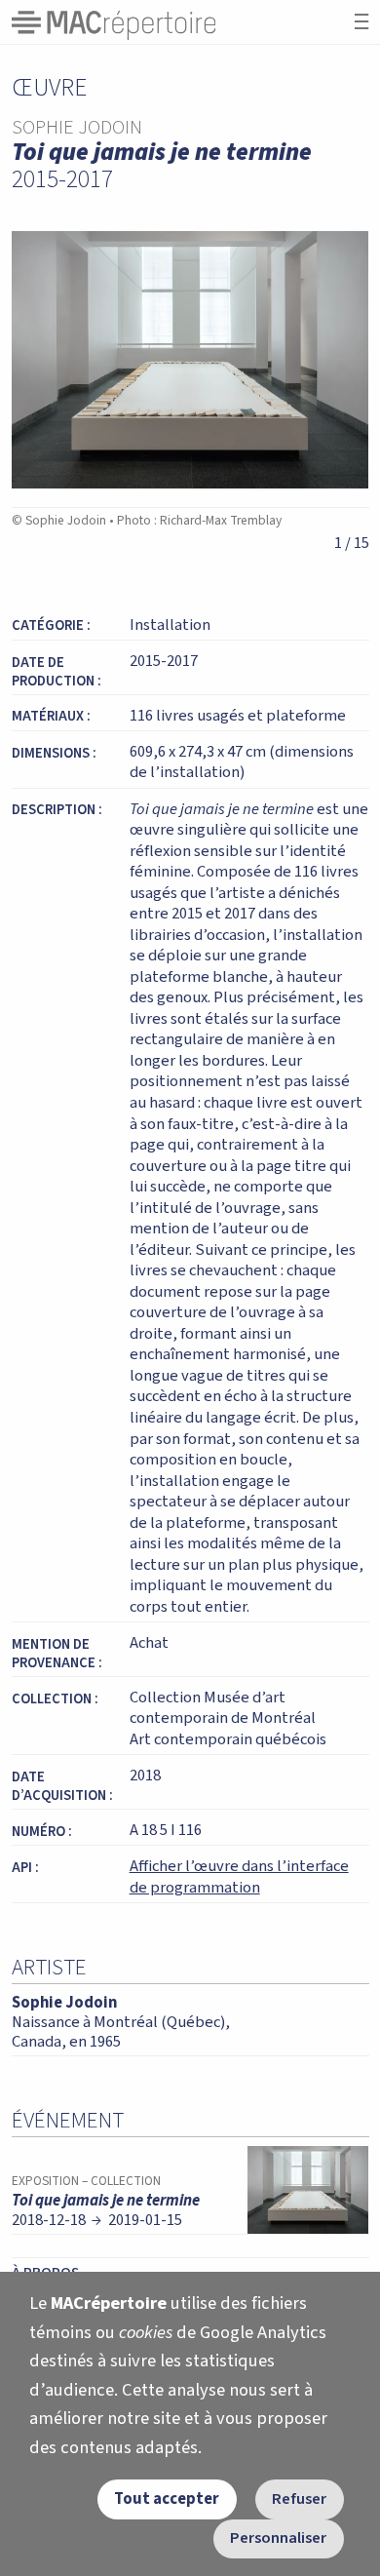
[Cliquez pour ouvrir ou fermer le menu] (361, 22)
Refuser (299, 2499)
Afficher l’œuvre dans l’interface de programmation (239, 1877)
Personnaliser (278, 2538)
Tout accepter (167, 2499)
